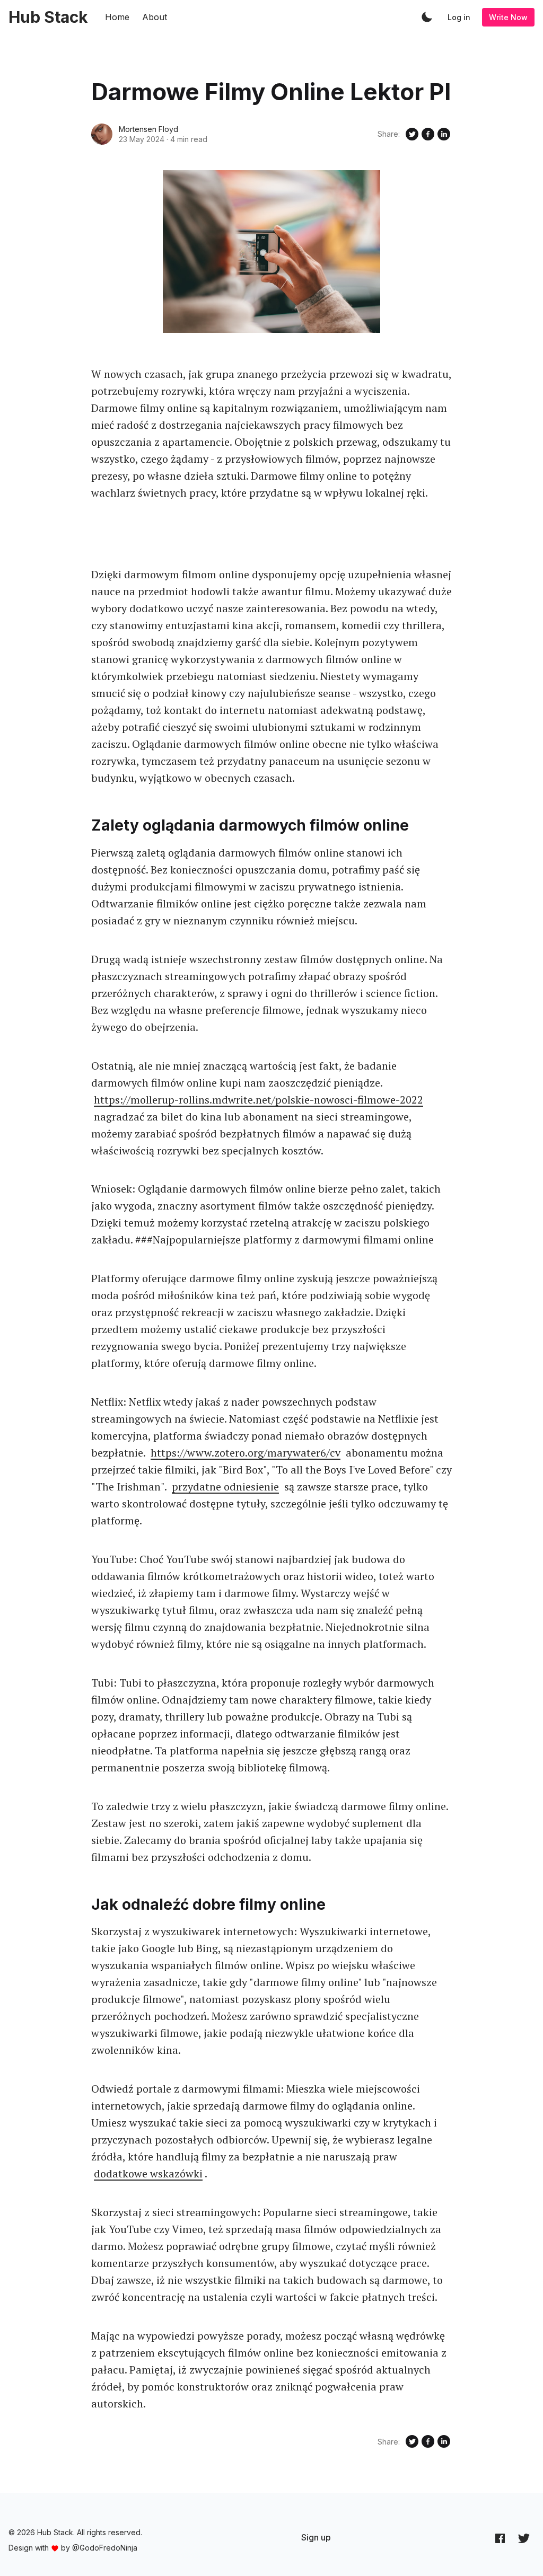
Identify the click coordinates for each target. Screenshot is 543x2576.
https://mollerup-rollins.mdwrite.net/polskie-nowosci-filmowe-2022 (259, 1100)
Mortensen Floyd (148, 129)
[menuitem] (316, 2537)
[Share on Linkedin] (444, 134)
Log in (459, 17)
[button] (427, 17)
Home (117, 17)
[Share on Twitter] (412, 134)
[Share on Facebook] (428, 134)
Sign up (316, 2537)
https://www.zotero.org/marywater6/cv (246, 1453)
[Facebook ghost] (500, 2538)
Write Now (508, 17)
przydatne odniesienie (225, 1487)
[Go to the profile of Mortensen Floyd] (102, 134)
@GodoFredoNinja (105, 2548)
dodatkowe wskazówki (148, 2173)
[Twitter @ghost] (524, 2538)
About (155, 17)
